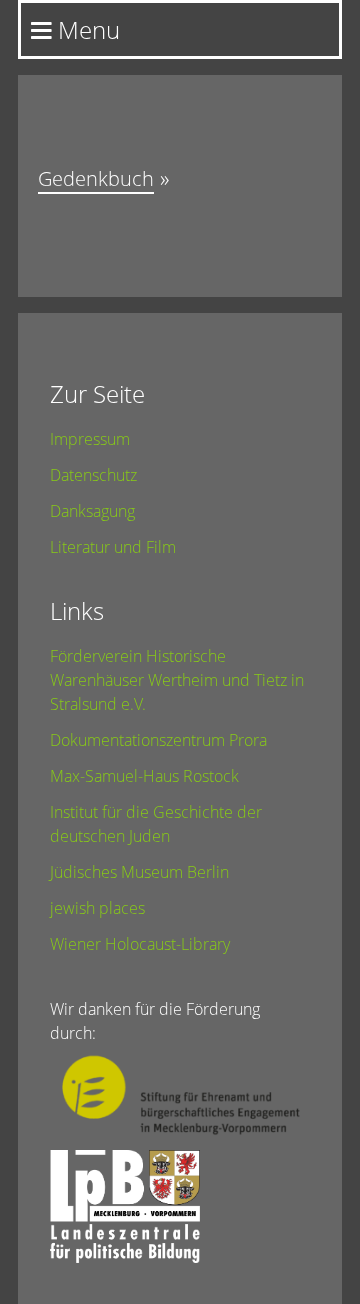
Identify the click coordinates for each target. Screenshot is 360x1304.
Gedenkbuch (96, 178)
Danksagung (92, 511)
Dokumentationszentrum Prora (158, 740)
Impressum (90, 439)
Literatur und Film (113, 547)
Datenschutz (93, 475)
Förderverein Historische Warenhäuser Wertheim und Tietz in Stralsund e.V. (177, 680)
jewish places (97, 908)
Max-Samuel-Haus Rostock (144, 776)
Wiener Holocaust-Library (140, 944)
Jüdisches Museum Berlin (139, 872)
